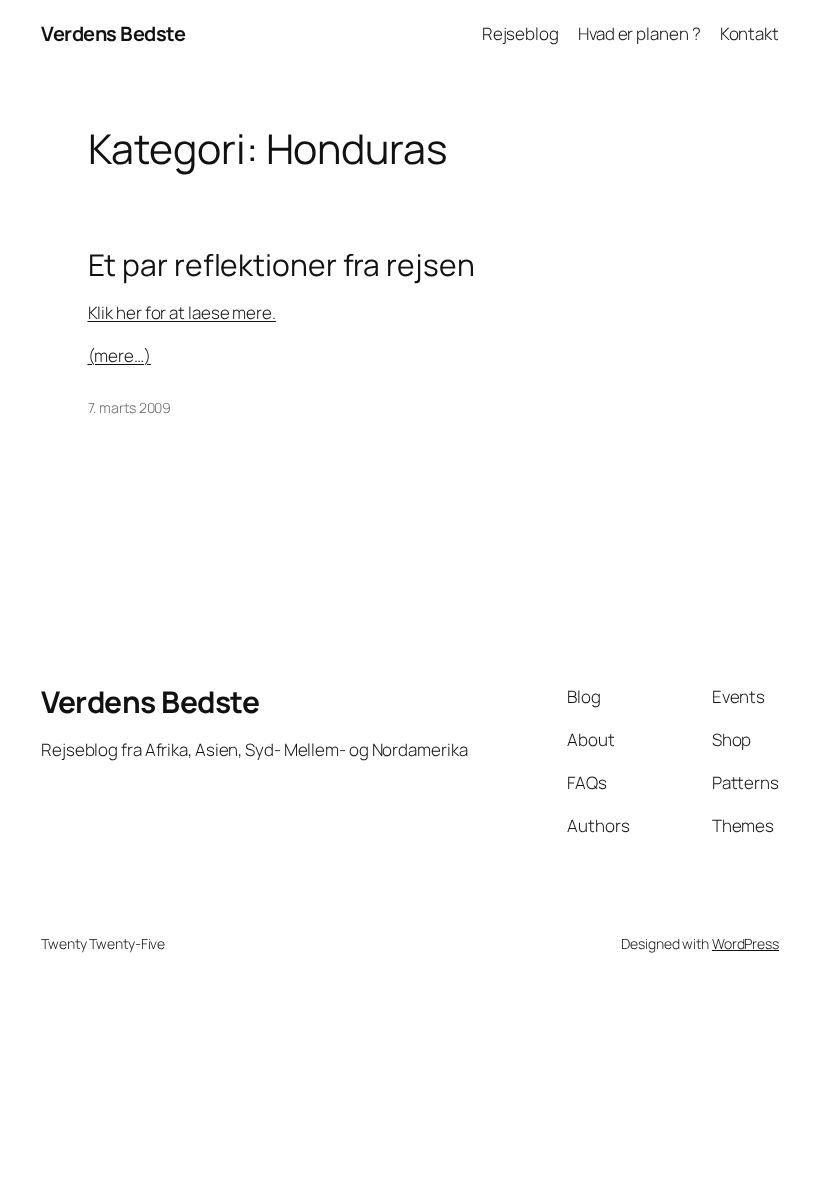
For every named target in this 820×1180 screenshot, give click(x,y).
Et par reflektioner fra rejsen (281, 265)
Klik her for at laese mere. (182, 312)
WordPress (745, 943)
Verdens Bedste (113, 33)
